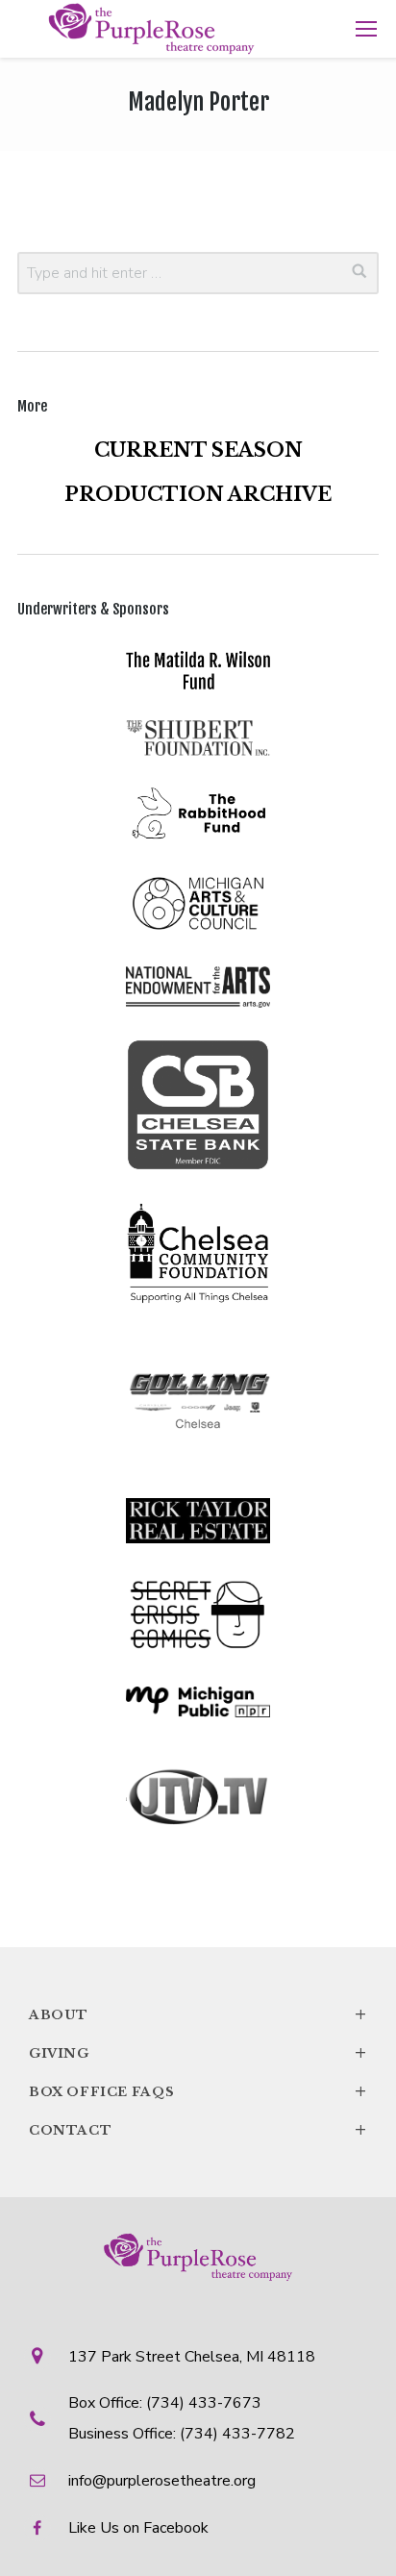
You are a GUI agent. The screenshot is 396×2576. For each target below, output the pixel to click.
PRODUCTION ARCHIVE (198, 494)
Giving (198, 2053)
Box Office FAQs (198, 2091)
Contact (198, 2130)
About (198, 2014)
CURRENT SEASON (198, 450)
